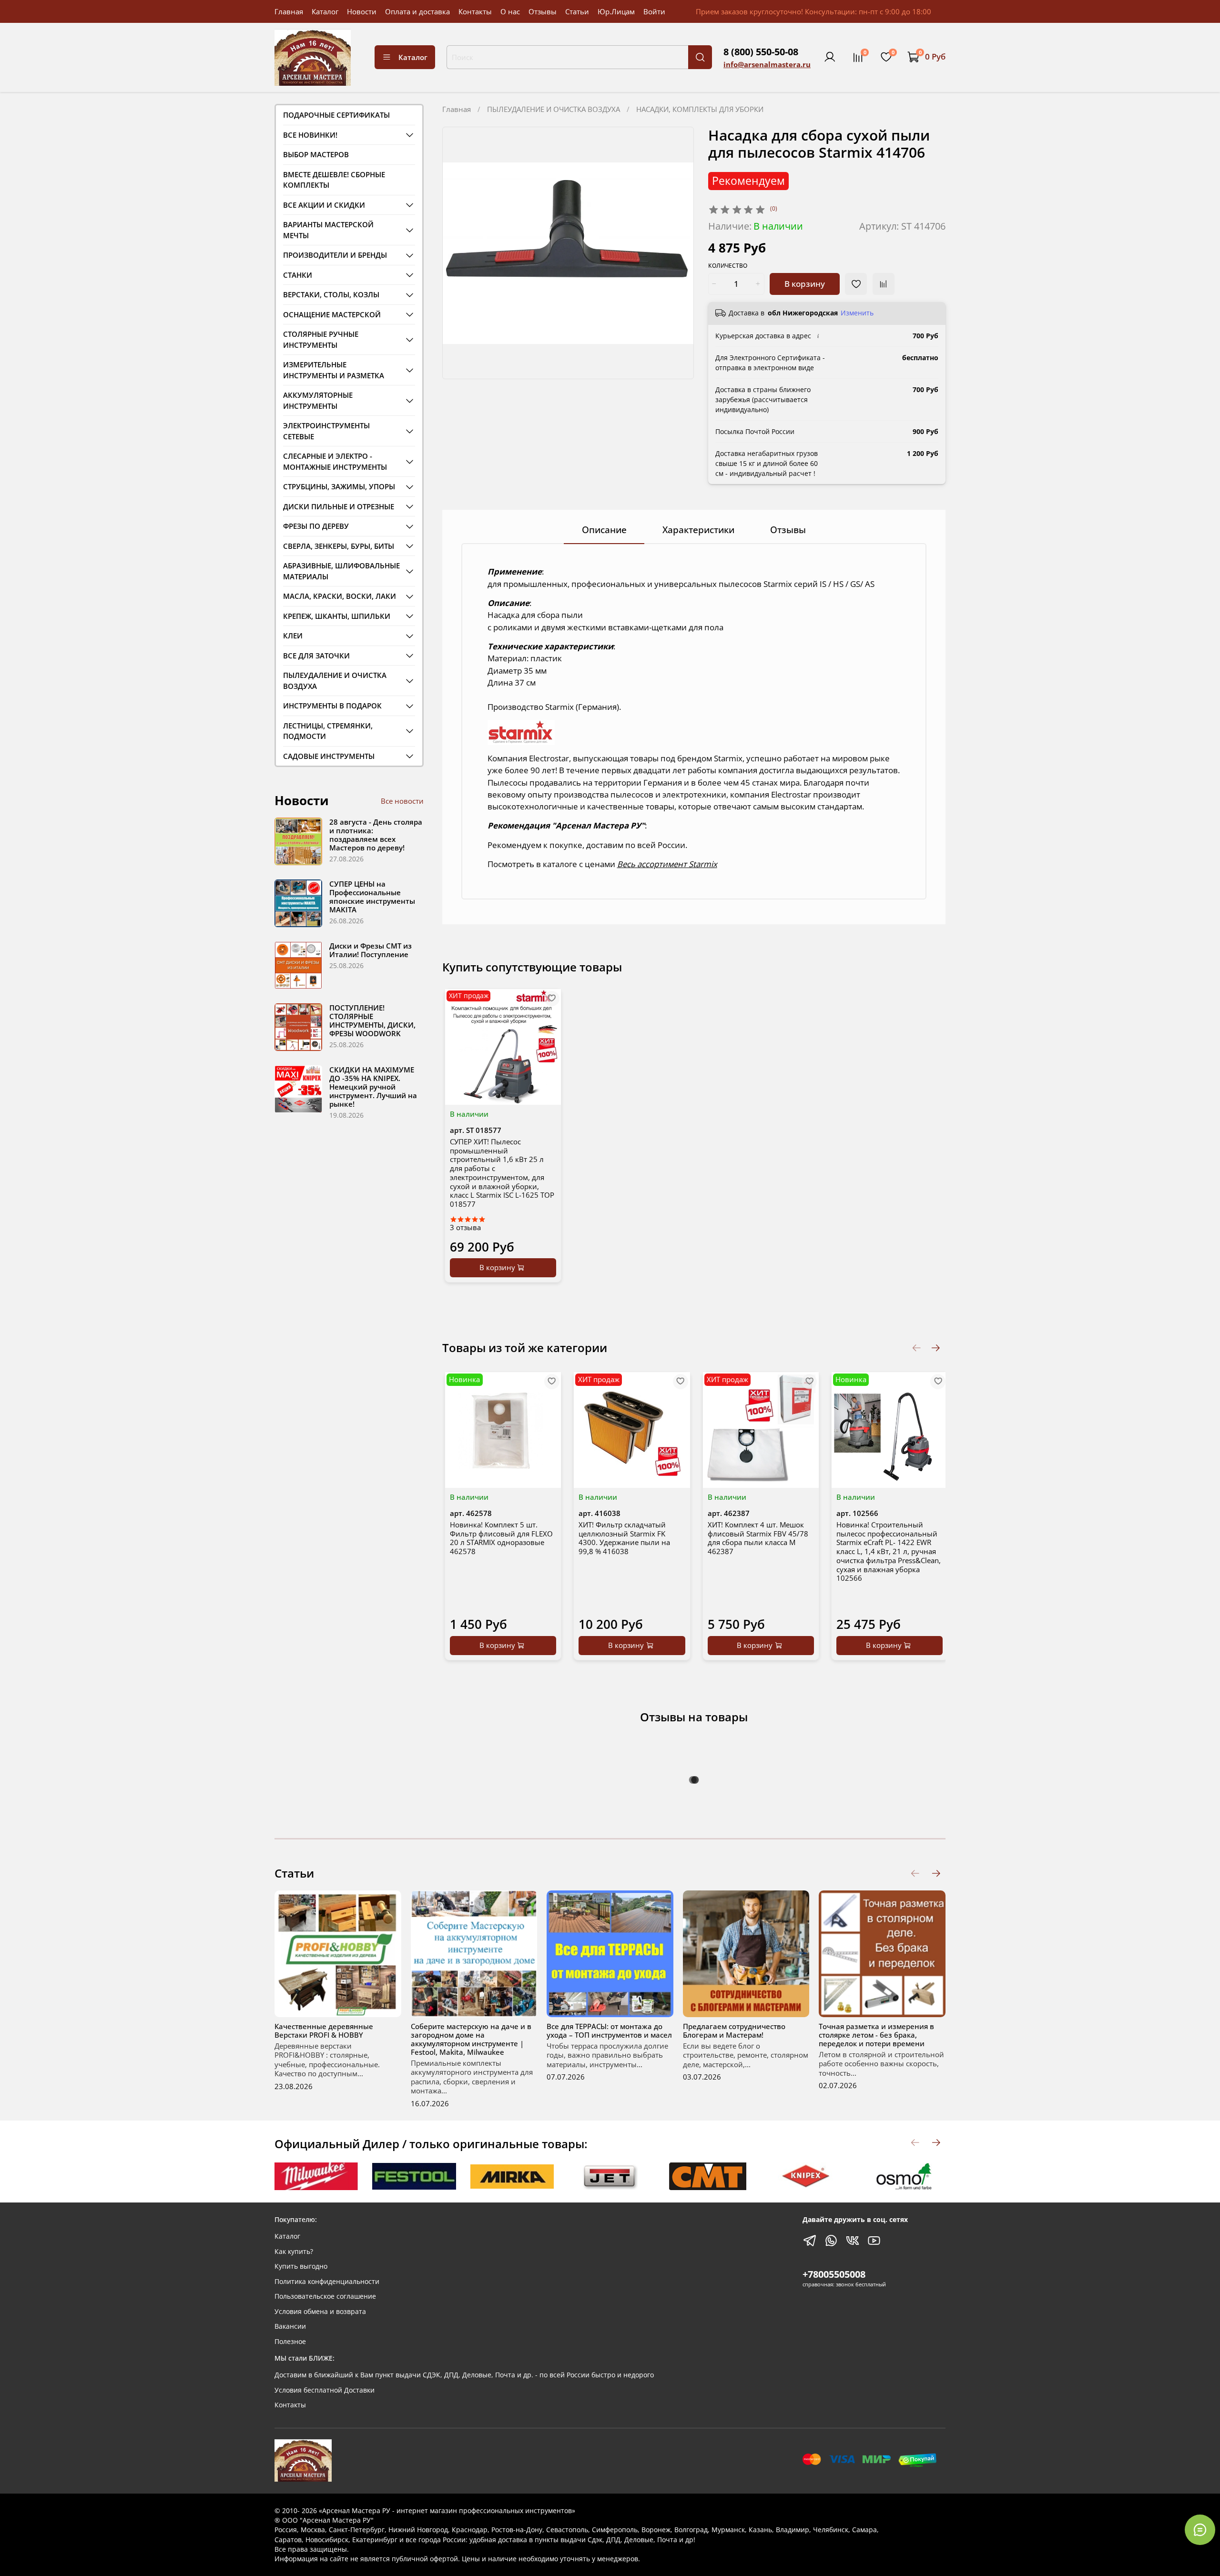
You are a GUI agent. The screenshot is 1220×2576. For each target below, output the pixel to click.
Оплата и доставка (417, 11)
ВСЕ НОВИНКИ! (310, 135)
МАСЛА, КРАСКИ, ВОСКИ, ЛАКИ (340, 596)
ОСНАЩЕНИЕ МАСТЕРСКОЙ (332, 314)
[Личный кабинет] (830, 57)
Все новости (402, 801)
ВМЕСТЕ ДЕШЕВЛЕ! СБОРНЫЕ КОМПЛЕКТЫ (334, 180)
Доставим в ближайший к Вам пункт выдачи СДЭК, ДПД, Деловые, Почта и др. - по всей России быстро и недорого (464, 2375)
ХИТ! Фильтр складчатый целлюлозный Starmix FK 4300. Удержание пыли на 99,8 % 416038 (624, 1538)
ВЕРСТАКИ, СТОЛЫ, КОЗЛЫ (331, 294)
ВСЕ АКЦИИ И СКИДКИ (324, 205)
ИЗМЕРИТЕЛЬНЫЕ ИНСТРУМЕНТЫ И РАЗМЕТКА (334, 370)
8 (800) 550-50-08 (761, 52)
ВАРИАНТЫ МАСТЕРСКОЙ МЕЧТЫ (328, 230)
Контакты (475, 11)
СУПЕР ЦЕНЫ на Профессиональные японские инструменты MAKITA (372, 897)
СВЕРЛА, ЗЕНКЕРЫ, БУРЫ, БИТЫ (339, 546)
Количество (728, 266)
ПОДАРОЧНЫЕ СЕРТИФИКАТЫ (336, 115)
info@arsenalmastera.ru (767, 64)
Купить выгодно (301, 2266)
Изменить (857, 313)
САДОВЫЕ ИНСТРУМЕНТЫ (329, 756)
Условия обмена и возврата (320, 2312)
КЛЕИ (293, 636)
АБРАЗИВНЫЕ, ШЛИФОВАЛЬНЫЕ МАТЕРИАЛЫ (341, 571)
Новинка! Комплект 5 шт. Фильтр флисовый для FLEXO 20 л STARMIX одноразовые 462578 (501, 1538)
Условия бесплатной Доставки (325, 2390)
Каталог (325, 11)
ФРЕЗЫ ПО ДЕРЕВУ (316, 526)
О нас (510, 11)
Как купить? (294, 2252)
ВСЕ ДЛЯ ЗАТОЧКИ (316, 656)
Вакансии (290, 2326)
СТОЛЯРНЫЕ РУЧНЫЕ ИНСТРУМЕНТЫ (321, 339)
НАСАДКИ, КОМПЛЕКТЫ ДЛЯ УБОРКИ (700, 109)
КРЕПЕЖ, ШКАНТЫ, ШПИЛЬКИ (337, 616)
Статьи (577, 11)
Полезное (290, 2342)
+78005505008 (834, 2274)
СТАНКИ (298, 275)
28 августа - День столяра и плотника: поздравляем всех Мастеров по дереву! (376, 835)
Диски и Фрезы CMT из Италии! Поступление (371, 950)
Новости (362, 11)
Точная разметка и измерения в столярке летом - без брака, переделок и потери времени (876, 2034)
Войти (654, 11)
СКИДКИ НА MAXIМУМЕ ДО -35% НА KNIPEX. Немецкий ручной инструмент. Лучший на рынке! (373, 1087)
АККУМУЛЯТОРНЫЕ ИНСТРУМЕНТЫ (318, 400)
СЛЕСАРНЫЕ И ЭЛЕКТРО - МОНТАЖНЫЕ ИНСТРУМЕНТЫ (335, 461)
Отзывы (543, 11)
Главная (289, 11)
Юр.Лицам (616, 11)
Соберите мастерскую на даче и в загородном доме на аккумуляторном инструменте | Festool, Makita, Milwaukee (471, 2039)
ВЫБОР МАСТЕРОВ (316, 154)
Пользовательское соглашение (325, 2296)
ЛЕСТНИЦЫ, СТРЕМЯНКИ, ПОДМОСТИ (328, 731)
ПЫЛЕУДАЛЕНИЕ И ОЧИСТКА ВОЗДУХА (554, 109)
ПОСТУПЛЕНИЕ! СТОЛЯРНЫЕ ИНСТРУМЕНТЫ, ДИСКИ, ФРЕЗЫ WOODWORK (372, 1020)
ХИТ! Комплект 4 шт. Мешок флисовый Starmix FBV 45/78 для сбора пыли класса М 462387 (758, 1538)
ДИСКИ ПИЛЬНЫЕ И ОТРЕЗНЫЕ (339, 506)
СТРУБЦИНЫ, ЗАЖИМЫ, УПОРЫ (339, 486)
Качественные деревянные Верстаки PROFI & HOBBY (324, 2030)
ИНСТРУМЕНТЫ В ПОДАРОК (332, 706)
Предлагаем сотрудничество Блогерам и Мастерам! (734, 2030)
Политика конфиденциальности (327, 2282)
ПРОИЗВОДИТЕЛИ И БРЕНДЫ (335, 255)
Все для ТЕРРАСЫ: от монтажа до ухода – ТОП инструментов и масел (609, 2030)
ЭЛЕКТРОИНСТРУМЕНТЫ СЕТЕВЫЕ (326, 431)
